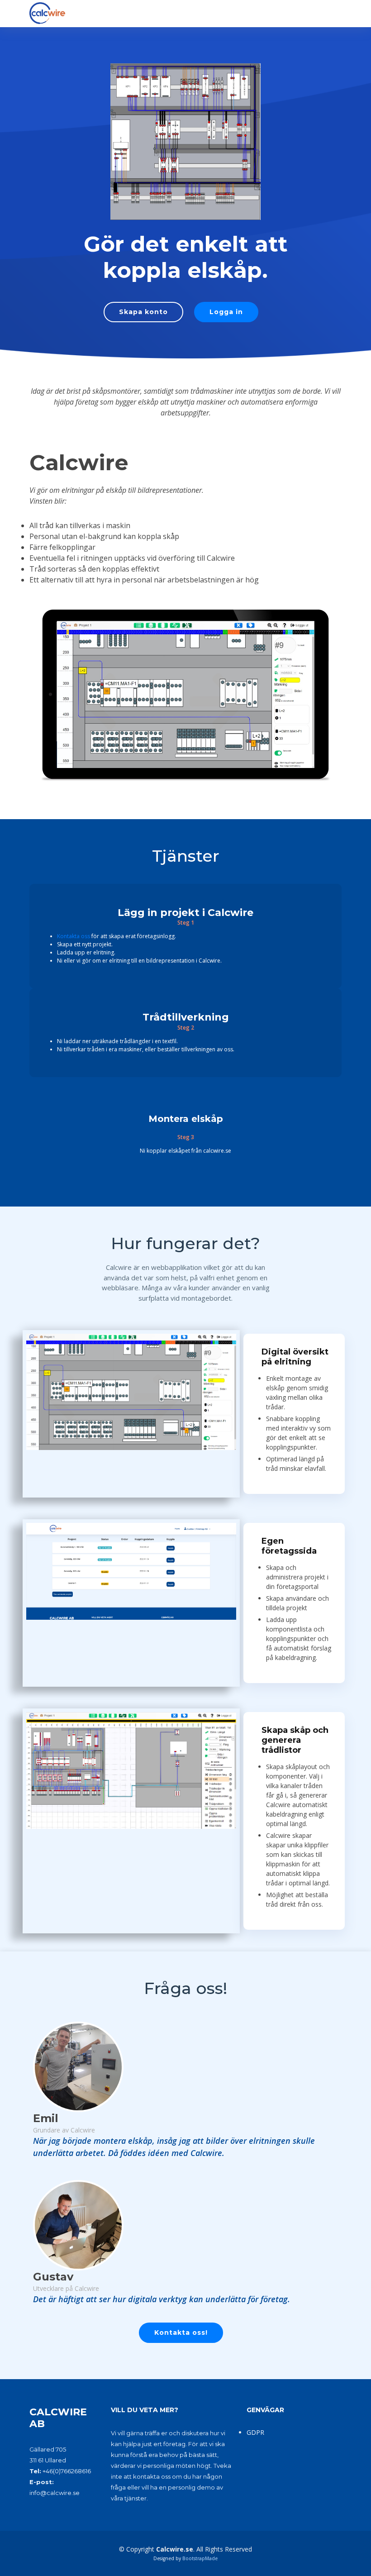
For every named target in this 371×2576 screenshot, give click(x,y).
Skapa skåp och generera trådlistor (295, 1740)
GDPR (255, 2432)
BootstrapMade (200, 2558)
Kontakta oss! (181, 2333)
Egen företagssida (289, 1546)
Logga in (226, 312)
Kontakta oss (74, 936)
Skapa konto (143, 312)
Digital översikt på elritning (295, 1357)
